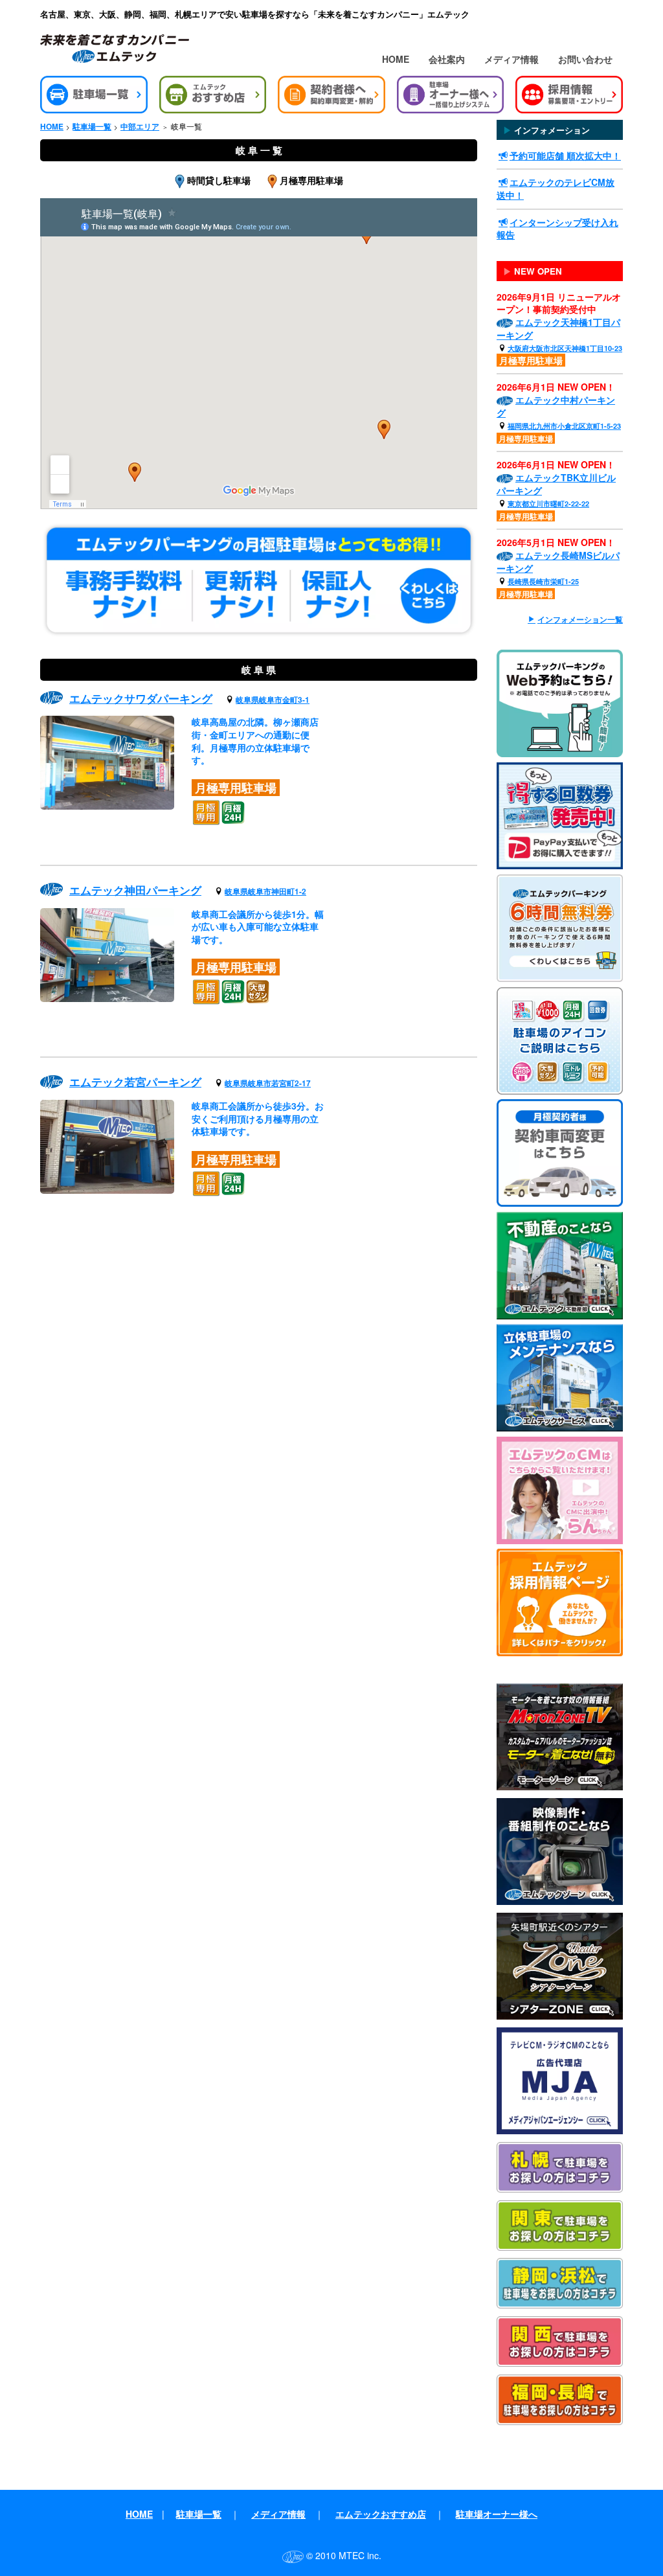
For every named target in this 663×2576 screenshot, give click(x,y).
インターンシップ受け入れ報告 (557, 229)
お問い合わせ (585, 59)
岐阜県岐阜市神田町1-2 (265, 892)
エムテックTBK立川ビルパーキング (556, 484)
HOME (396, 59)
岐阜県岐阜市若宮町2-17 (268, 1083)
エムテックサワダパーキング (141, 698)
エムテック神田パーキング (135, 890)
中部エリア (140, 127)
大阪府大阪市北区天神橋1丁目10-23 (565, 348)
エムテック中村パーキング (556, 406)
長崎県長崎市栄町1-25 (543, 581)
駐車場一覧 (92, 127)
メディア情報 (511, 59)
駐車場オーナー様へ (497, 2514)
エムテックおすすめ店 (381, 2514)
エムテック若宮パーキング (135, 1082)
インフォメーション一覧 (580, 620)
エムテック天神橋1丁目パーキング (558, 328)
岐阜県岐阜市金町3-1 (273, 700)
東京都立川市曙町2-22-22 (548, 504)
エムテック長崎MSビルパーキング (558, 562)
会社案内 (447, 59)
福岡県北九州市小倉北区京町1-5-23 (564, 426)
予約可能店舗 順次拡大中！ (565, 155)
